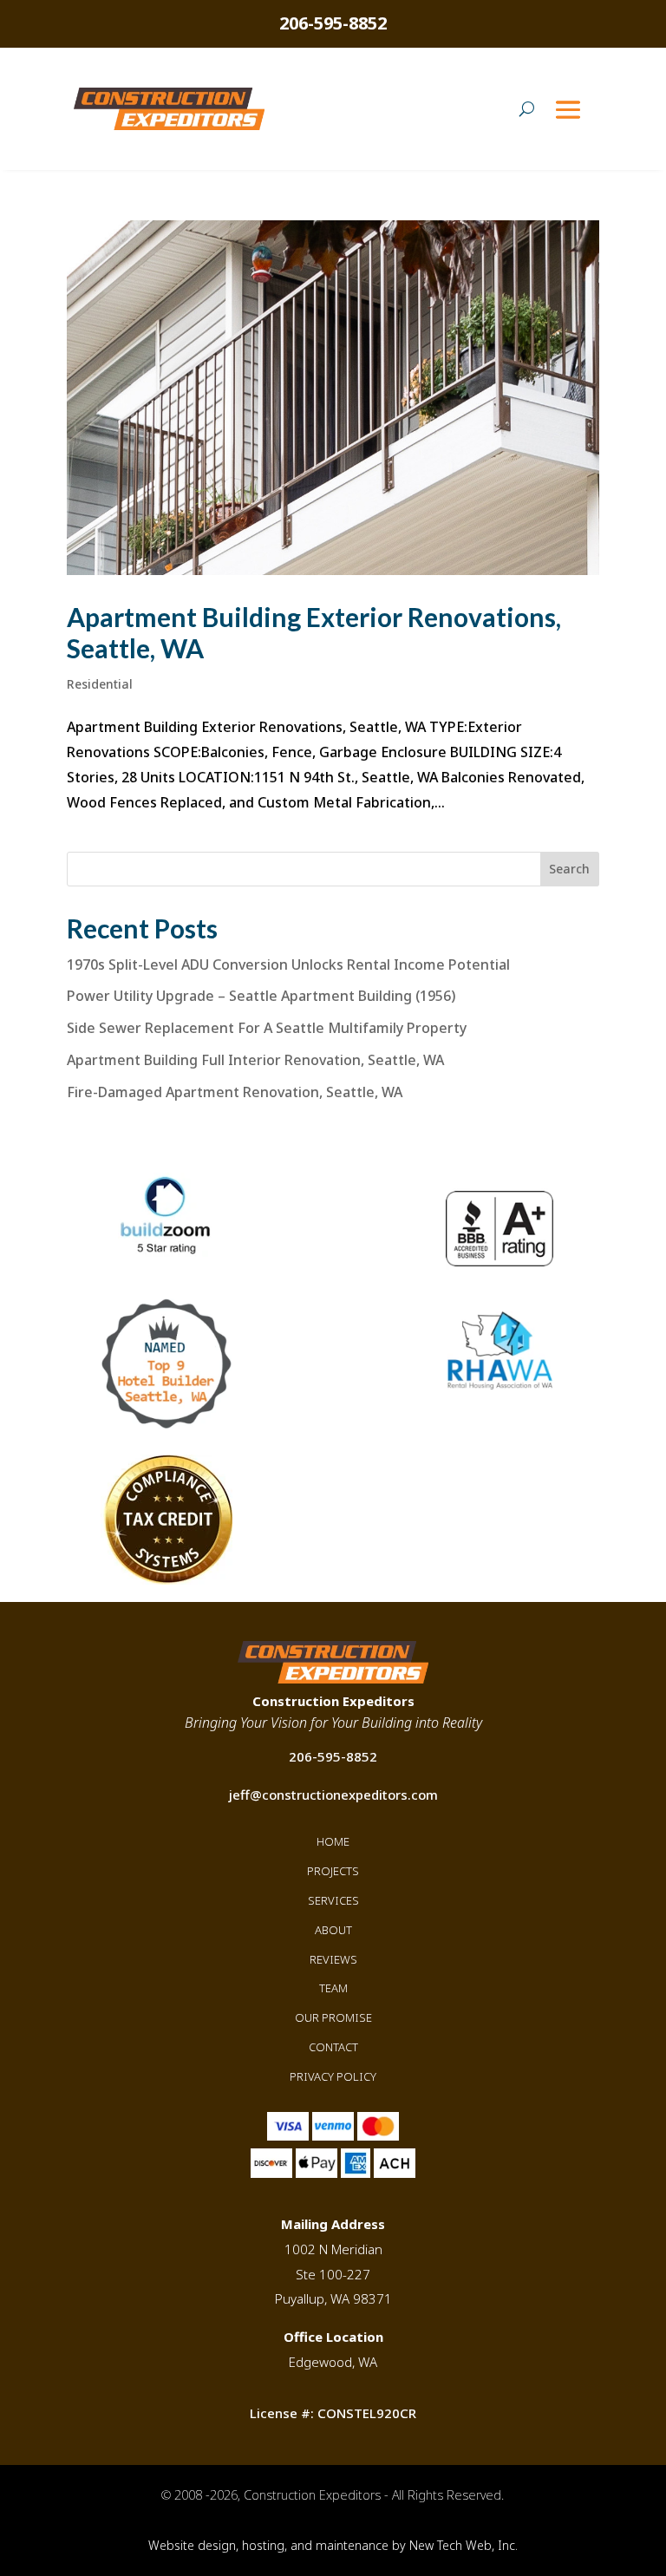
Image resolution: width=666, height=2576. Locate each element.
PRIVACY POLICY (333, 2076)
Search (569, 869)
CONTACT (333, 2047)
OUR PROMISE (333, 2017)
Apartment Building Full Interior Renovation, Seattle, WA (255, 1060)
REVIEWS (333, 1959)
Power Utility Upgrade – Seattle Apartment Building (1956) (261, 996)
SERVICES (333, 1900)
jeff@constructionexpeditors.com (333, 1795)
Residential (100, 684)
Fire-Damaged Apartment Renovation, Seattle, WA (235, 1092)
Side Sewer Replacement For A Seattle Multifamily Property (267, 1028)
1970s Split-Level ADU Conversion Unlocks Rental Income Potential (288, 964)
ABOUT (333, 1930)
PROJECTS (333, 1871)
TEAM (333, 1988)
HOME (333, 1841)
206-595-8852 (333, 23)
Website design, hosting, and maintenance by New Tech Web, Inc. (333, 2545)
